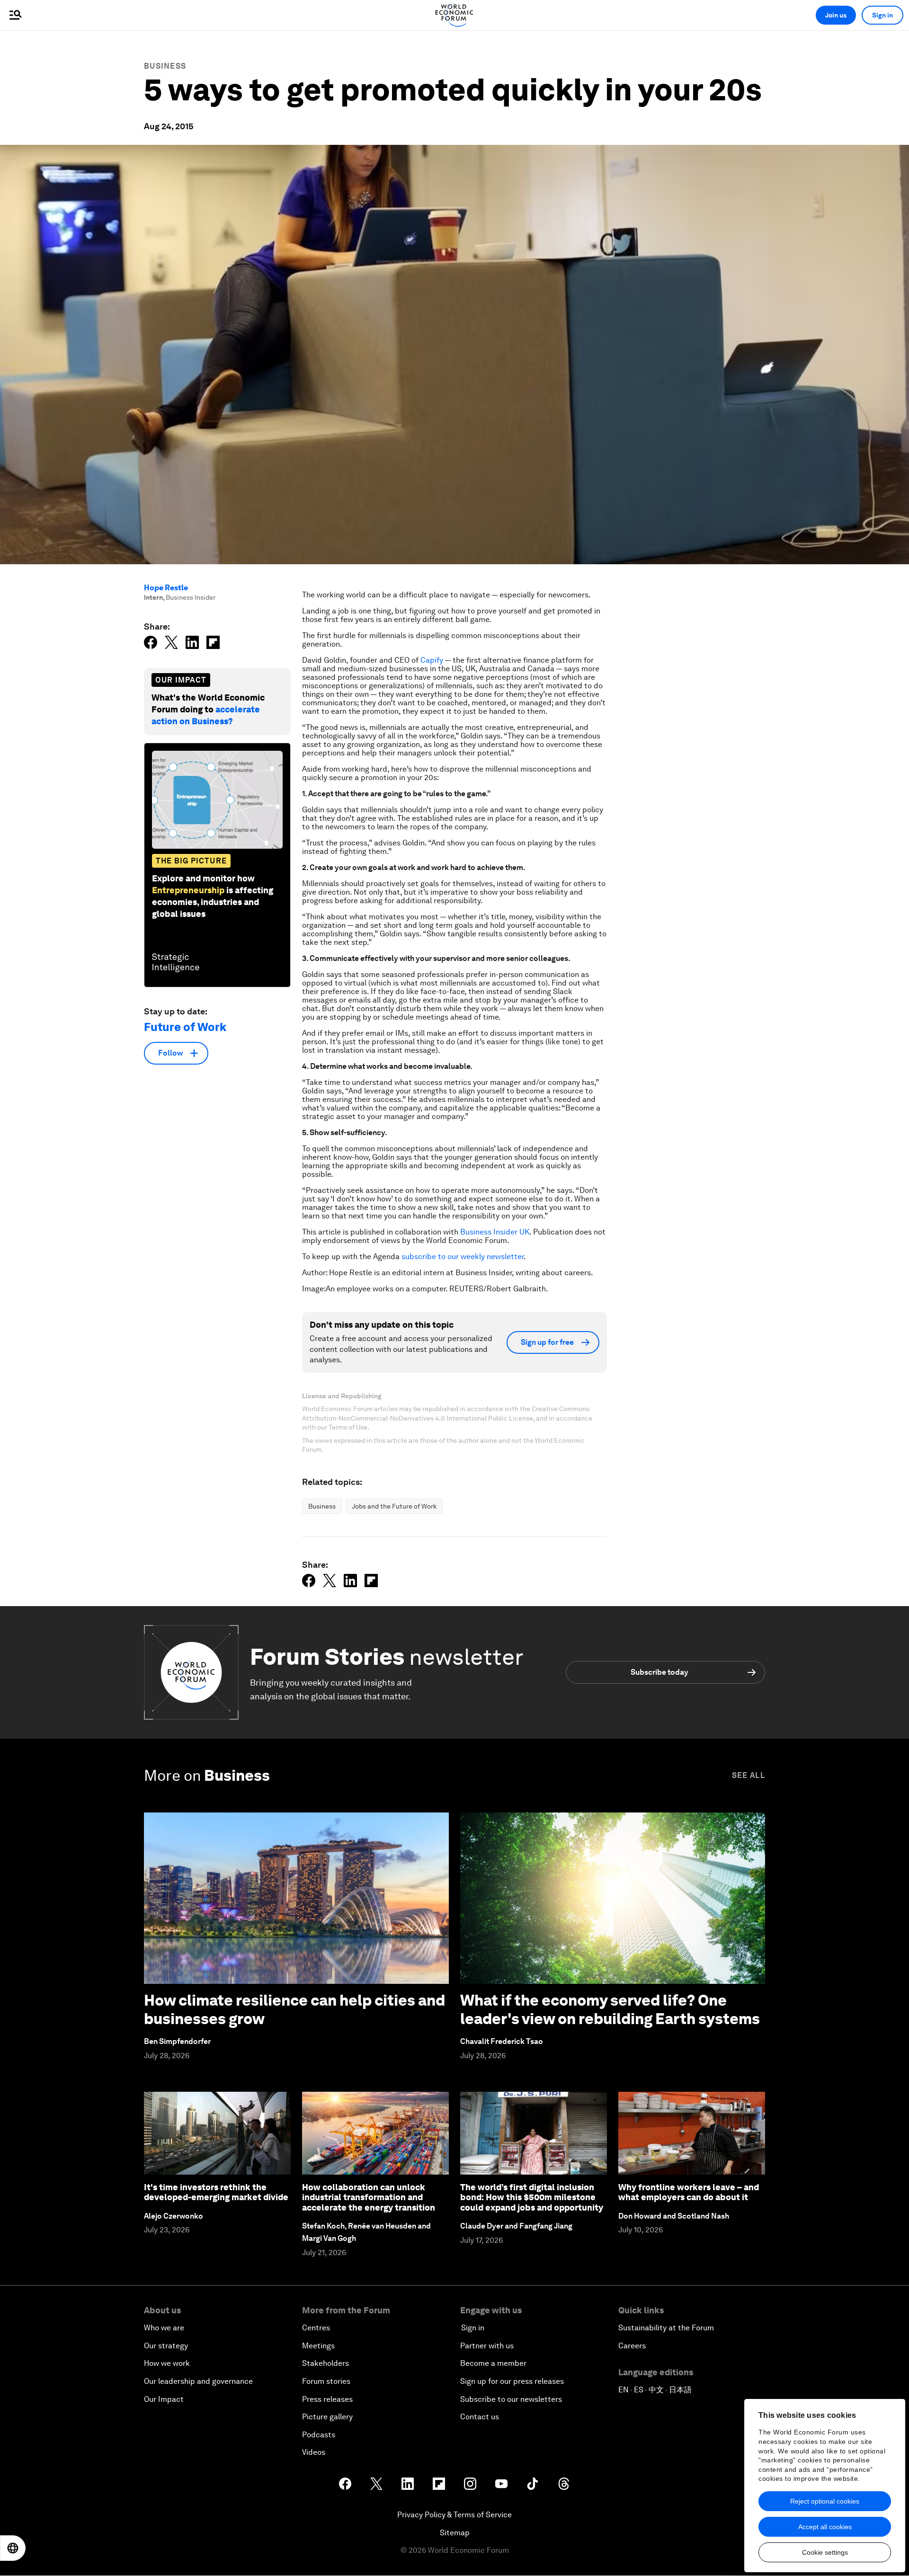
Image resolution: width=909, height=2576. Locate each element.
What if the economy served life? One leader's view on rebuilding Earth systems (610, 2009)
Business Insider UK (495, 1232)
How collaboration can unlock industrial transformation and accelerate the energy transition (369, 2197)
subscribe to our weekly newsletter (463, 1257)
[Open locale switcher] (13, 2548)
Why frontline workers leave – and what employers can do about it (689, 2192)
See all (749, 1775)
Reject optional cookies (825, 2501)
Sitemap (455, 2533)
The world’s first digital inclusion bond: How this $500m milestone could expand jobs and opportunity (532, 2197)
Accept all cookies (825, 2527)
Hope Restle (166, 588)
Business (165, 66)
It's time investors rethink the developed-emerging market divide (216, 2192)
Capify (432, 660)
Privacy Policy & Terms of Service (454, 2515)
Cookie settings (825, 2552)
